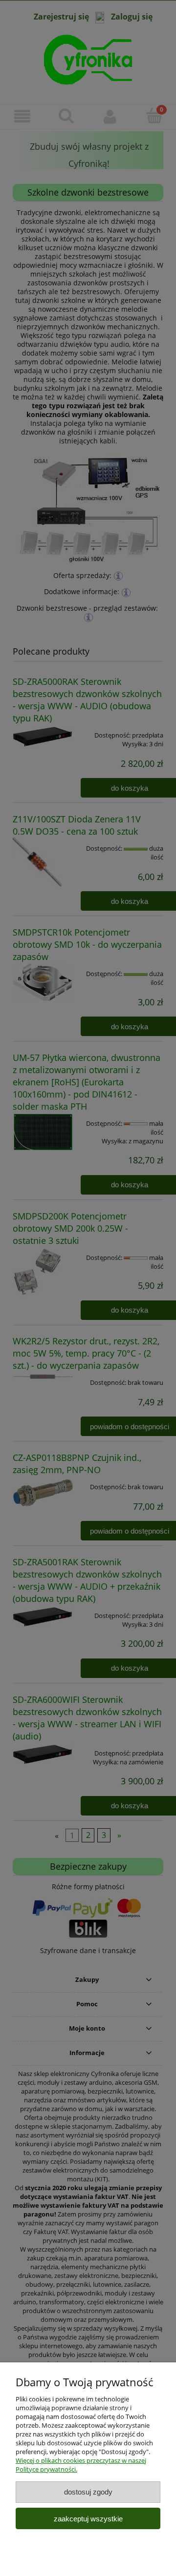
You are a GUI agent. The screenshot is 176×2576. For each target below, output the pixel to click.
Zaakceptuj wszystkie (88, 2519)
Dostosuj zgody (88, 2492)
